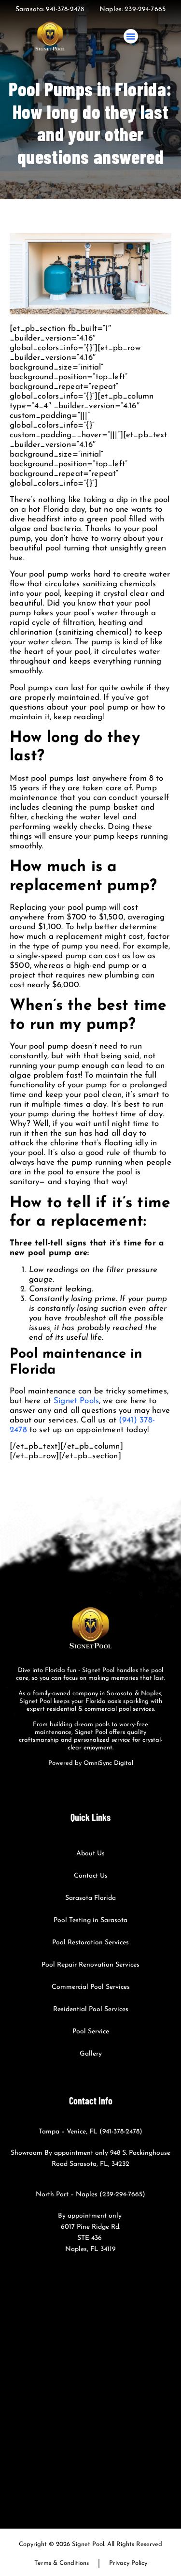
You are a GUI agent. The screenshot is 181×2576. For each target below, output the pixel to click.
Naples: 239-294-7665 (132, 9)
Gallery (91, 2054)
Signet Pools (76, 1401)
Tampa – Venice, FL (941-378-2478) (90, 2132)
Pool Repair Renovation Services (90, 1965)
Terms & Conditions (62, 2563)
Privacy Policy (128, 2563)
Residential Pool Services (91, 2009)
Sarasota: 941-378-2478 (50, 9)
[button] (131, 36)
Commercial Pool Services (91, 1987)
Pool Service (91, 2032)
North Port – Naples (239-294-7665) (90, 2195)
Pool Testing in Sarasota (90, 1920)
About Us (90, 1854)
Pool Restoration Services (90, 1943)
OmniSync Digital (108, 1763)
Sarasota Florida (90, 1898)
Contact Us (91, 1876)
